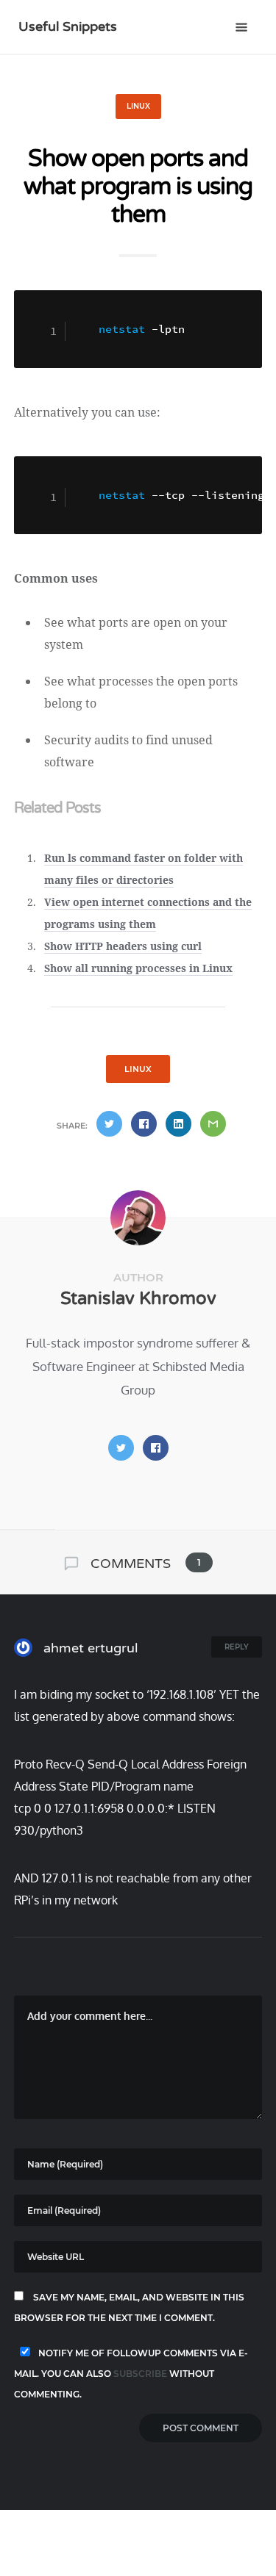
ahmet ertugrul (89, 1648)
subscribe (140, 2374)
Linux (138, 106)
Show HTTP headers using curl (123, 946)
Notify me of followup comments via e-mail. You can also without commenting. (131, 2374)
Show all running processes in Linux (138, 968)
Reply (237, 1647)
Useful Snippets (68, 26)
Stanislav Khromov (138, 1299)
